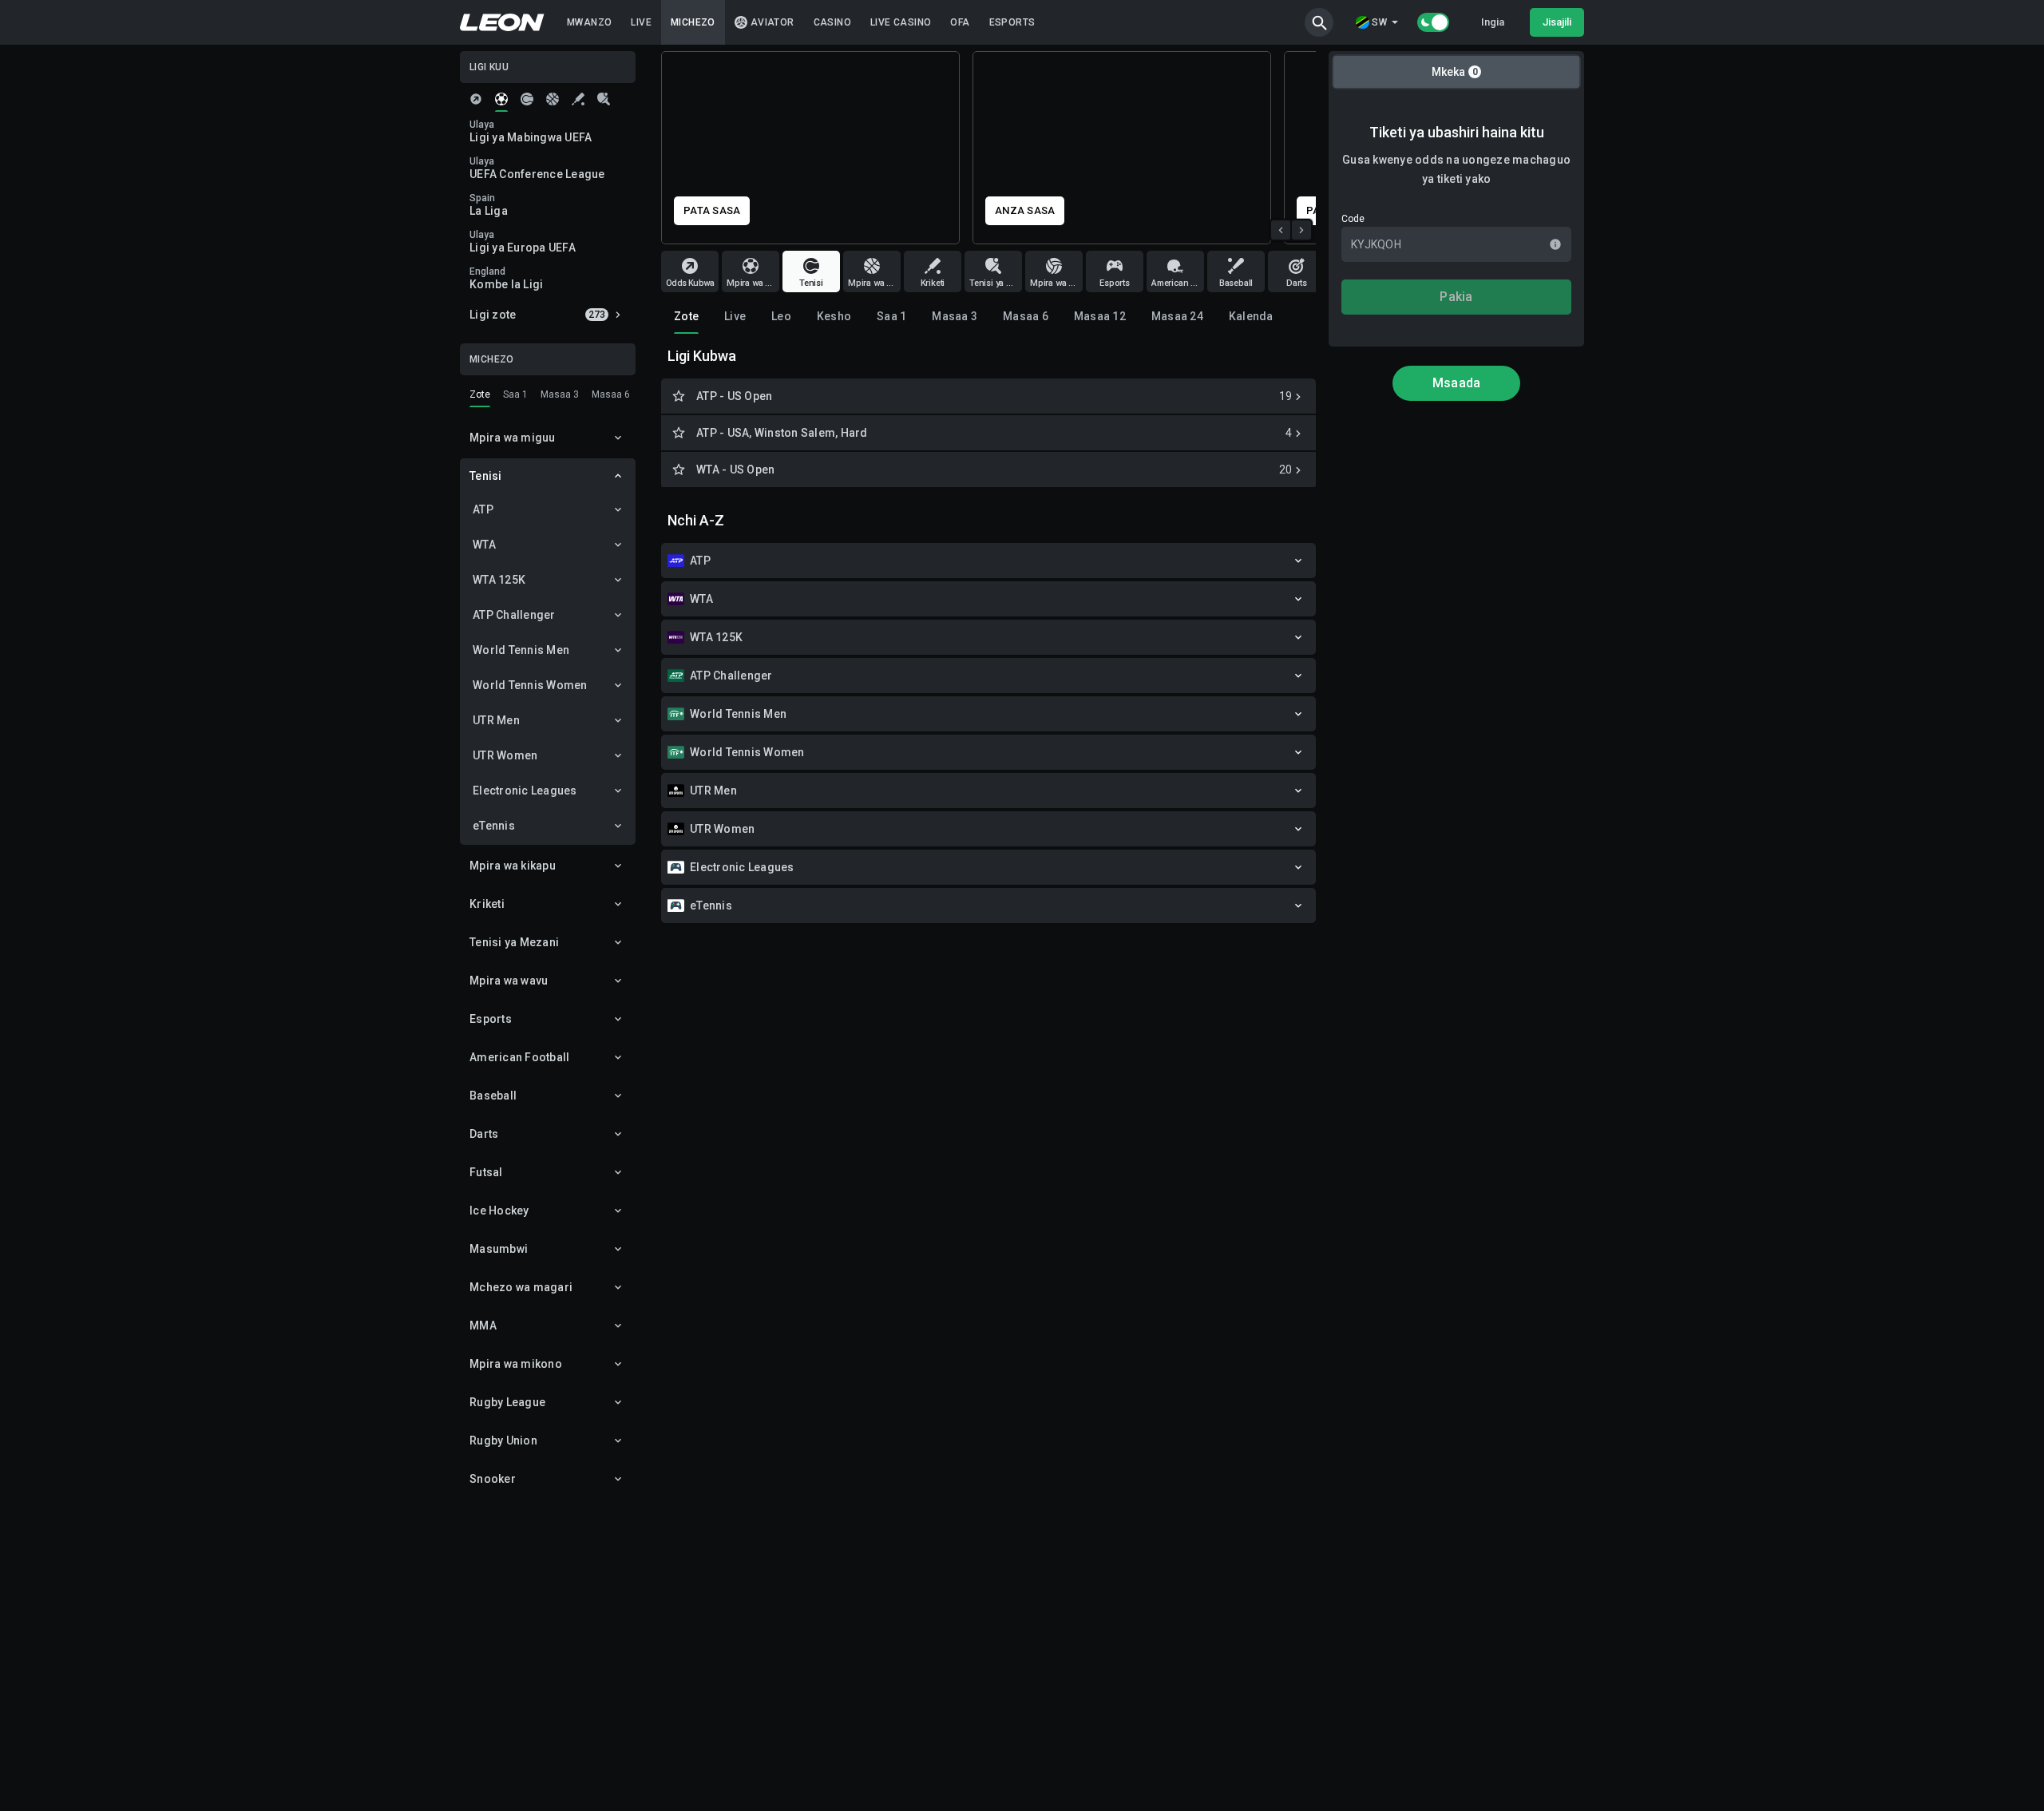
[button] (1319, 22)
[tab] (476, 99)
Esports (491, 1019)
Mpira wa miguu (513, 438)
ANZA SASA (714, 210)
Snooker (493, 1479)
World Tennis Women (530, 685)
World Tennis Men (521, 650)
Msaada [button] (1457, 383)
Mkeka (1455, 72)
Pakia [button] (1456, 297)
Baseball (493, 1096)
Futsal (486, 1172)
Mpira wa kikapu (513, 866)
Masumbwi (499, 1249)
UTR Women (505, 755)
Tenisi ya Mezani (514, 942)
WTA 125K (499, 580)
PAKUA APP (1026, 210)
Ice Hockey (499, 1211)
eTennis (494, 826)
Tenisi (486, 476)
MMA (483, 1326)
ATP (483, 509)
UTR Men (496, 720)
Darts (484, 1134)
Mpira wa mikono (516, 1364)
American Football (519, 1057)
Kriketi (487, 904)
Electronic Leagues (525, 791)
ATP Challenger (514, 615)
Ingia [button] (1493, 22)
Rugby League (507, 1402)
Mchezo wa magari (521, 1287)
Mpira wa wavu (509, 981)
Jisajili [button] (1557, 22)
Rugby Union (503, 1440)
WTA (484, 545)
